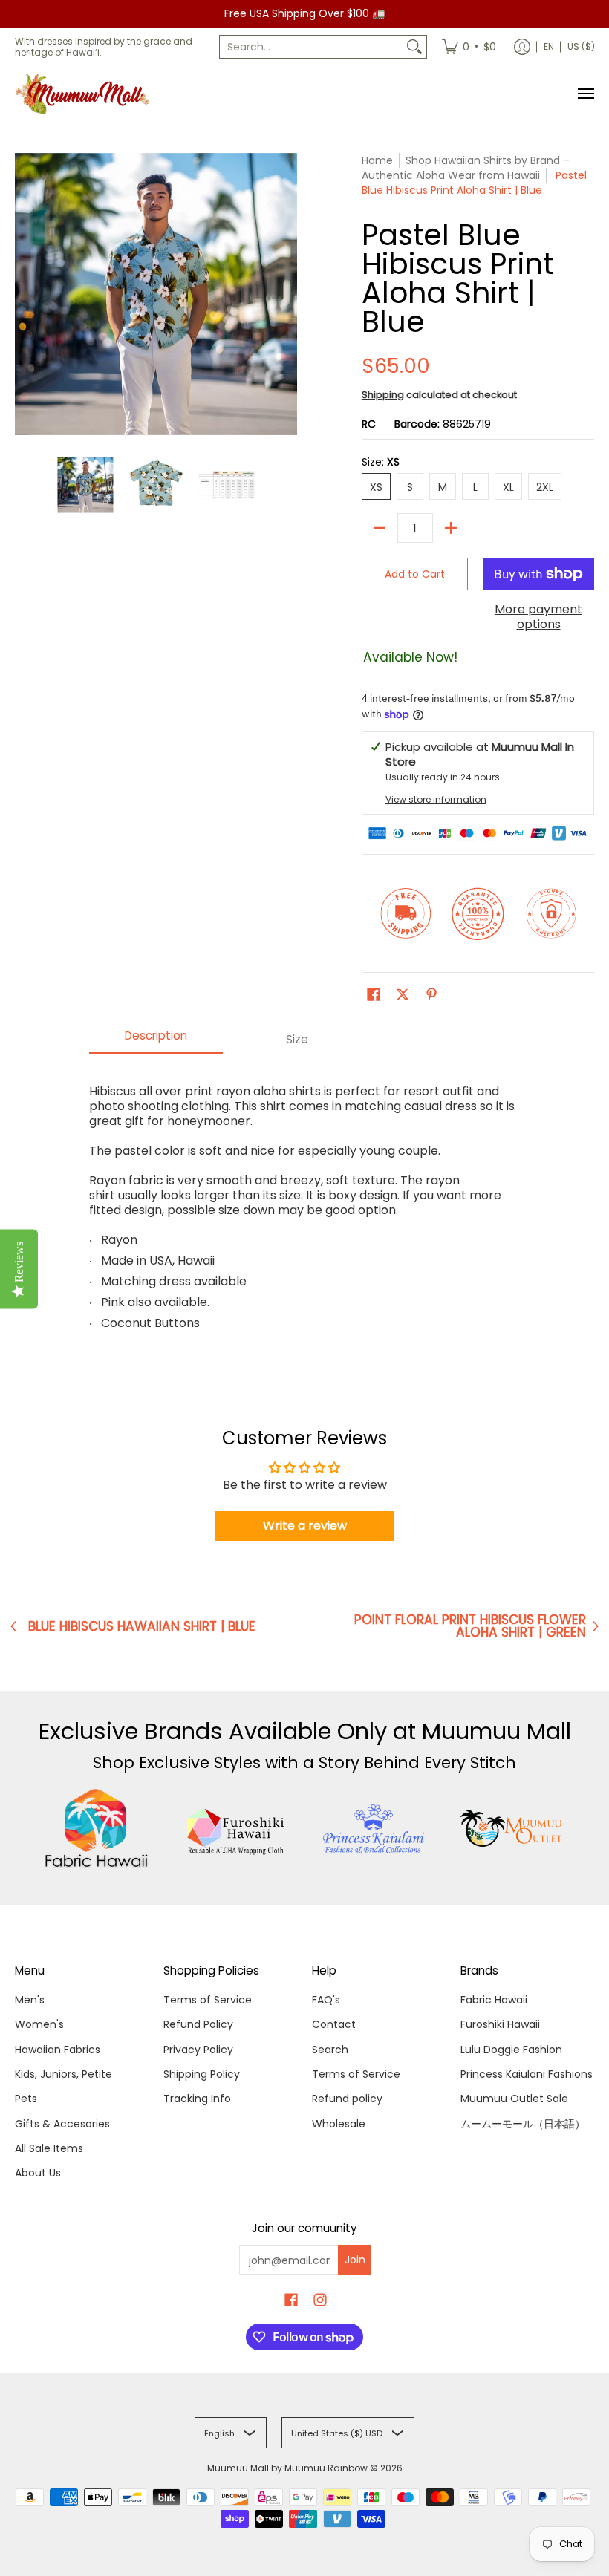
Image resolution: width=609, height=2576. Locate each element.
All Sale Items (49, 2148)
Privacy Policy (198, 2050)
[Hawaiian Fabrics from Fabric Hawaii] (97, 1828)
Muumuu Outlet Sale (514, 2099)
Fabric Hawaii (494, 2000)
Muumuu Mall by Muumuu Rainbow (287, 2468)
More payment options (538, 617)
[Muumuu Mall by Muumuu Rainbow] (85, 94)
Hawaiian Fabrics (58, 2050)
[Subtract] (380, 528)
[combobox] (311, 47)
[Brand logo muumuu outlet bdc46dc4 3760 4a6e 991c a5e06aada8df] (513, 1828)
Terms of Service (208, 2000)
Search (330, 2050)
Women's (39, 2024)
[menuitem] (469, 47)
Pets (26, 2099)
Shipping (383, 395)
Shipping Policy (202, 2074)
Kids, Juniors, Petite (63, 2074)
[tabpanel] (304, 1201)
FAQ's (326, 2000)
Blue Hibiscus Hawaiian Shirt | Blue (142, 1627)
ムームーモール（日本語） (523, 2124)
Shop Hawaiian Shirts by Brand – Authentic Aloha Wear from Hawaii (466, 168)
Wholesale (339, 2124)
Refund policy (347, 2099)
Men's (30, 2000)
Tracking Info (197, 2099)
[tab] (156, 1040)
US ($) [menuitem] (581, 46)
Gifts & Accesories (62, 2124)
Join (355, 2260)
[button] (374, 995)
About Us (38, 2173)
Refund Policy (198, 2024)
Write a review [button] (305, 1526)
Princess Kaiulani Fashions (527, 2074)
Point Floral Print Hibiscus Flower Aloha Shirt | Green (470, 1626)
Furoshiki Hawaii (500, 2024)
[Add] (451, 528)
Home (377, 160)
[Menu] (585, 94)
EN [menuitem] (549, 46)
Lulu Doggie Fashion (511, 2050)
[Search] (414, 47)
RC (369, 424)
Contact (334, 2024)
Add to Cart (415, 574)
